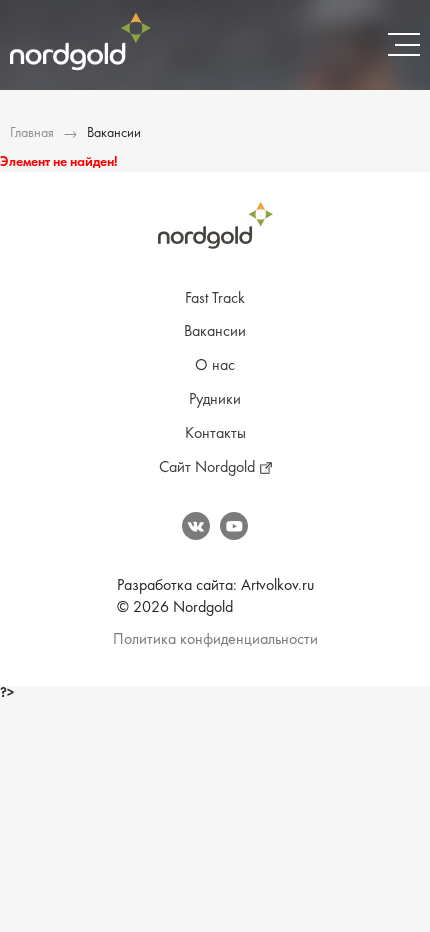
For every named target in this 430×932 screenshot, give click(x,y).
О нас (215, 366)
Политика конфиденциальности (215, 640)
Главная (32, 133)
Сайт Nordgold (207, 468)
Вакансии (215, 332)
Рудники (215, 400)
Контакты (215, 434)
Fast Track (215, 299)
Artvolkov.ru (277, 586)
